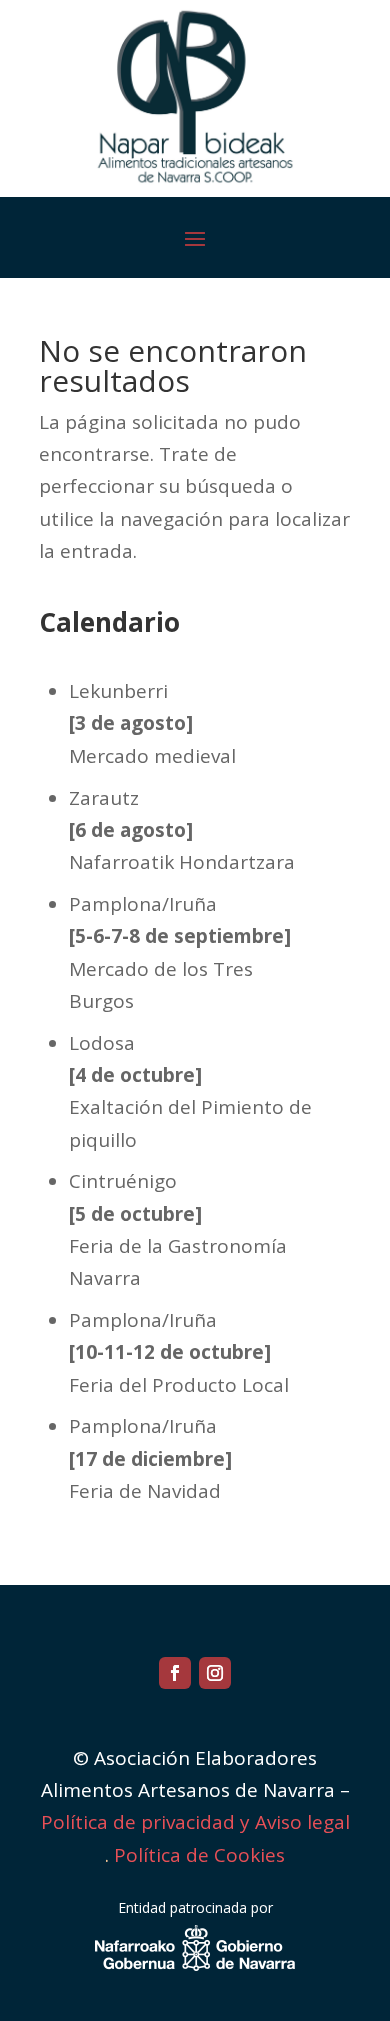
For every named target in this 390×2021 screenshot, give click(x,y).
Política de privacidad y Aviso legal (195, 1822)
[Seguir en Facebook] (175, 1673)
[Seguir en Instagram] (215, 1673)
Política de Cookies (199, 1855)
